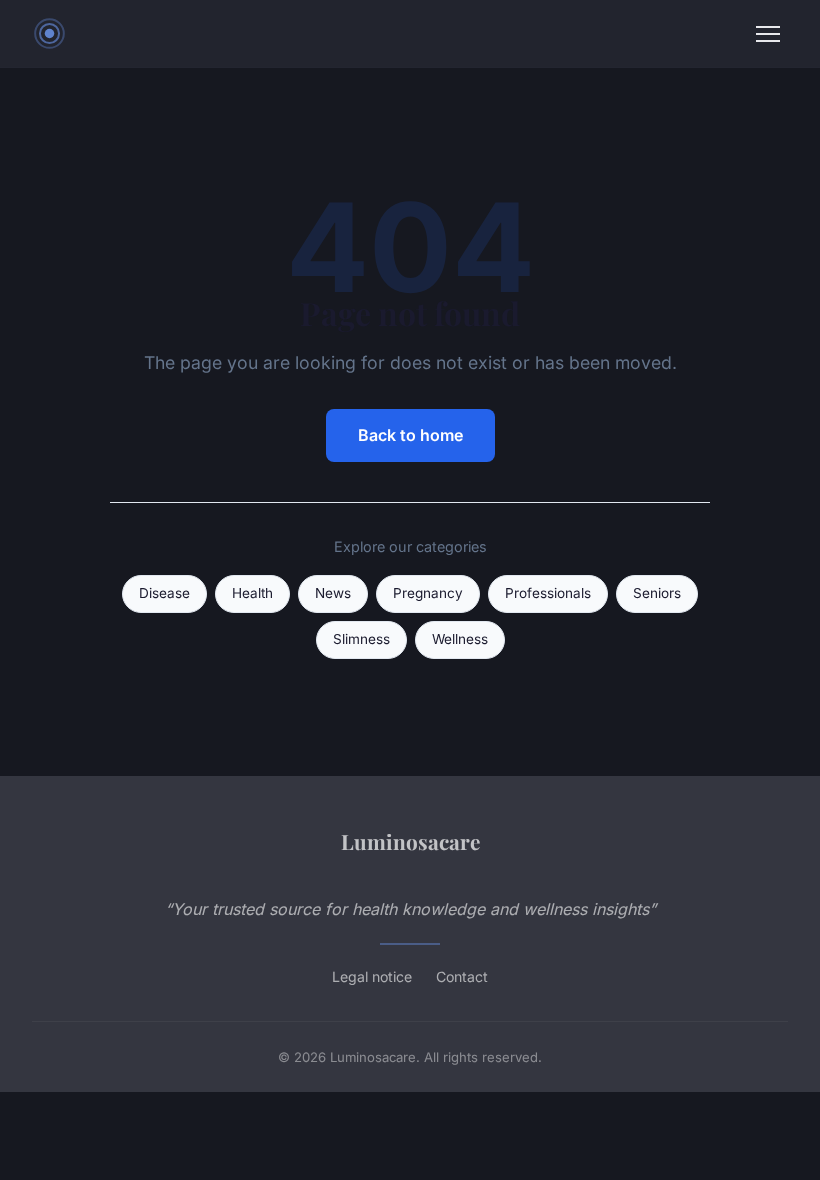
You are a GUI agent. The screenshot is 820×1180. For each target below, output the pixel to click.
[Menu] (768, 34)
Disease (164, 593)
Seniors (657, 593)
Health (252, 593)
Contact (462, 976)
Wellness (460, 639)
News (333, 593)
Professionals (548, 593)
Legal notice (372, 976)
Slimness (361, 639)
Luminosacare (410, 841)
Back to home (410, 435)
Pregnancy (428, 593)
